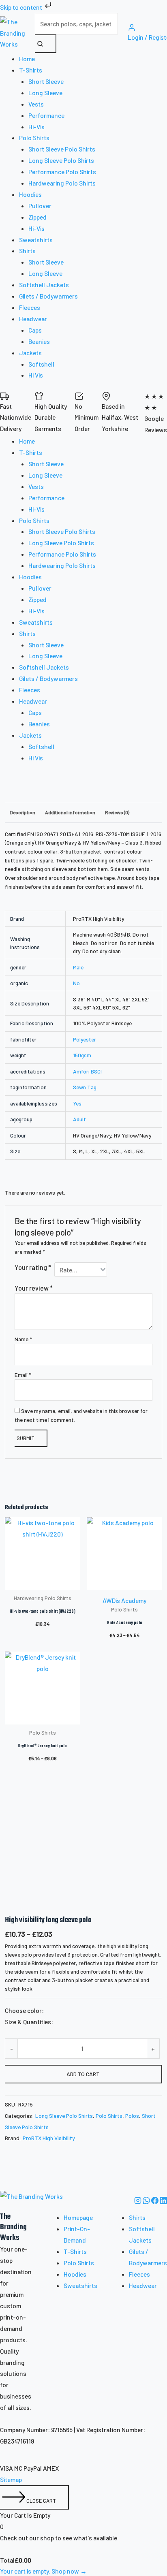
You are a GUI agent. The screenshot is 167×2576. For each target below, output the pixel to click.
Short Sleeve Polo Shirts (62, 149)
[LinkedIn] (163, 2201)
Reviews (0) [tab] (117, 812)
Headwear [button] (33, 319)
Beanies (39, 341)
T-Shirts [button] (31, 70)
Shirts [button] (27, 251)
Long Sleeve (45, 93)
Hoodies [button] (30, 194)
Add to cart (83, 2074)
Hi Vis (36, 375)
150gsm (82, 1055)
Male (78, 967)
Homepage (78, 2217)
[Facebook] (155, 2201)
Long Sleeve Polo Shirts (61, 160)
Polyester (85, 1039)
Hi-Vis (36, 127)
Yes (77, 1103)
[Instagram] (138, 2201)
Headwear (143, 2285)
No (76, 983)
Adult (79, 1119)
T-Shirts (75, 2251)
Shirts (137, 2217)
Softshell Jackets (44, 285)
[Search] (46, 44)
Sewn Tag (85, 1087)
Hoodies (75, 2274)
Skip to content (22, 7)
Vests (36, 104)
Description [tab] (22, 812)
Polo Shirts (109, 2116)
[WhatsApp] (147, 2201)
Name (23, 1339)
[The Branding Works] (31, 2201)
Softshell (41, 364)
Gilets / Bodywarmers (48, 296)
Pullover (40, 206)
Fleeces (30, 307)
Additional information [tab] (70, 812)
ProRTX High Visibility (49, 2138)
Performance (46, 115)
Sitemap (11, 2479)
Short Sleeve (46, 81)
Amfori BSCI (87, 1071)
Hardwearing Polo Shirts (62, 183)
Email (23, 1375)
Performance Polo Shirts (62, 172)
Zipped (37, 217)
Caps (35, 330)
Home (27, 59)
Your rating (33, 1267)
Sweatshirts (36, 240)
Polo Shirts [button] (34, 138)
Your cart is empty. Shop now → (43, 2571)
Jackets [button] (30, 353)
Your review (34, 1288)
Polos (132, 2116)
